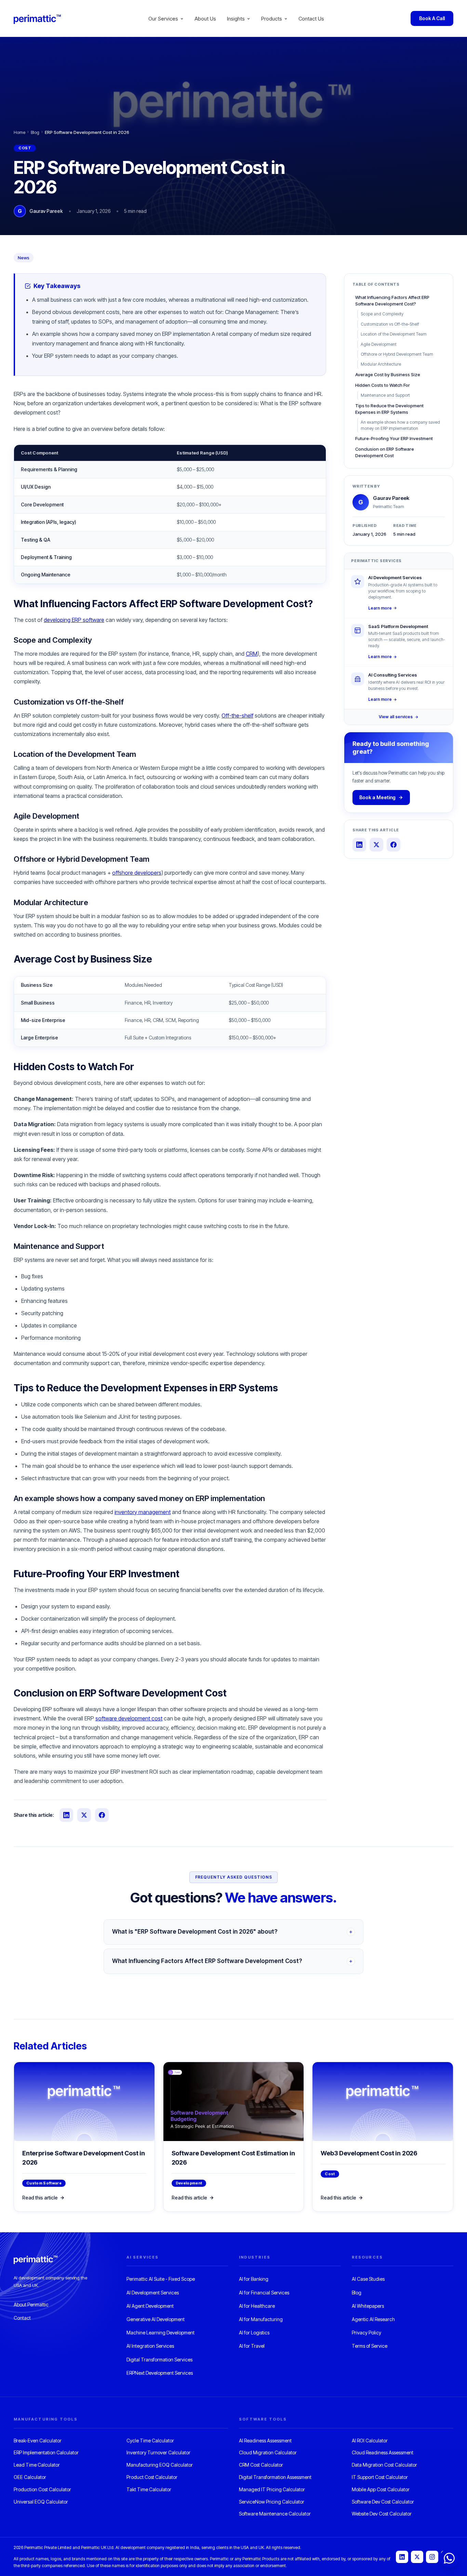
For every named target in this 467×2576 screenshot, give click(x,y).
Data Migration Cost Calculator (384, 2465)
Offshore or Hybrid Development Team (397, 354)
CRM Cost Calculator (261, 2465)
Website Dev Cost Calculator (382, 2514)
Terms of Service (370, 2346)
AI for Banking (254, 2279)
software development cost (129, 1718)
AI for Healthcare (257, 2306)
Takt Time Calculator (149, 2489)
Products (272, 19)
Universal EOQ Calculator (41, 2502)
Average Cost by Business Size (388, 374)
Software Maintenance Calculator (275, 2514)
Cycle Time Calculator (150, 2441)
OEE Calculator (30, 2477)
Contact (22, 2318)
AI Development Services (153, 2293)
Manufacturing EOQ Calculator (160, 2465)
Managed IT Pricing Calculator (272, 2489)
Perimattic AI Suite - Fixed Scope (161, 2279)
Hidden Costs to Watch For (383, 385)
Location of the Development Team (394, 334)
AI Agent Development (150, 2306)
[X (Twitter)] (417, 2557)
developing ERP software (74, 620)
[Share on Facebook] (102, 1815)
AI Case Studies (368, 2279)
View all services (396, 717)
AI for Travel (252, 2346)
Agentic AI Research (373, 2319)
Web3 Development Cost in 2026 (369, 2153)
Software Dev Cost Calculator (383, 2502)
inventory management (143, 1512)
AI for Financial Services (264, 2293)
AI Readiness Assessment (265, 2441)
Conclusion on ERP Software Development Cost (385, 452)
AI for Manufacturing (261, 2319)
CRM (252, 654)
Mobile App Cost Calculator (381, 2489)
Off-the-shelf (237, 715)
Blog (35, 132)
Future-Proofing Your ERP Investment (394, 438)
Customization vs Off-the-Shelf (390, 324)
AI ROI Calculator (370, 2441)
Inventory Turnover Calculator (158, 2452)
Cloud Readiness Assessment (383, 2452)
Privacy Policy (366, 2333)
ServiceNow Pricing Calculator (272, 2502)
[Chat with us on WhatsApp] (449, 2558)
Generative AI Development (156, 2319)
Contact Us (311, 19)
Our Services (163, 19)
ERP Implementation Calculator (46, 2452)
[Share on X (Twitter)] (84, 1815)
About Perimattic (31, 2305)
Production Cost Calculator (42, 2489)
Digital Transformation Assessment (275, 2477)
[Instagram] (432, 2557)
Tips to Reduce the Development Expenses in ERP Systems (389, 409)
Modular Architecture (381, 364)
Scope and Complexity (382, 314)
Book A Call (432, 18)
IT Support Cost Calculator (380, 2477)
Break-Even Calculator (38, 2441)
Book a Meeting (377, 797)
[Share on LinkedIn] (66, 1815)
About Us (205, 19)
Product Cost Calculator (152, 2477)
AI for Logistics (254, 2333)
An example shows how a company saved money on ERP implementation (400, 425)
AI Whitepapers (368, 2306)
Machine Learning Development (161, 2333)
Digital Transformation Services (159, 2360)
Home (19, 132)
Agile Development (379, 344)
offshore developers (137, 873)
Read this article (40, 2198)
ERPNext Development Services (160, 2373)
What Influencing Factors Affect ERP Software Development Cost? (392, 301)
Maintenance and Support (385, 395)
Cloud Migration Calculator (268, 2452)
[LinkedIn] (402, 2557)
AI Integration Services (150, 2346)
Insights (236, 19)
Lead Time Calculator (37, 2465)
